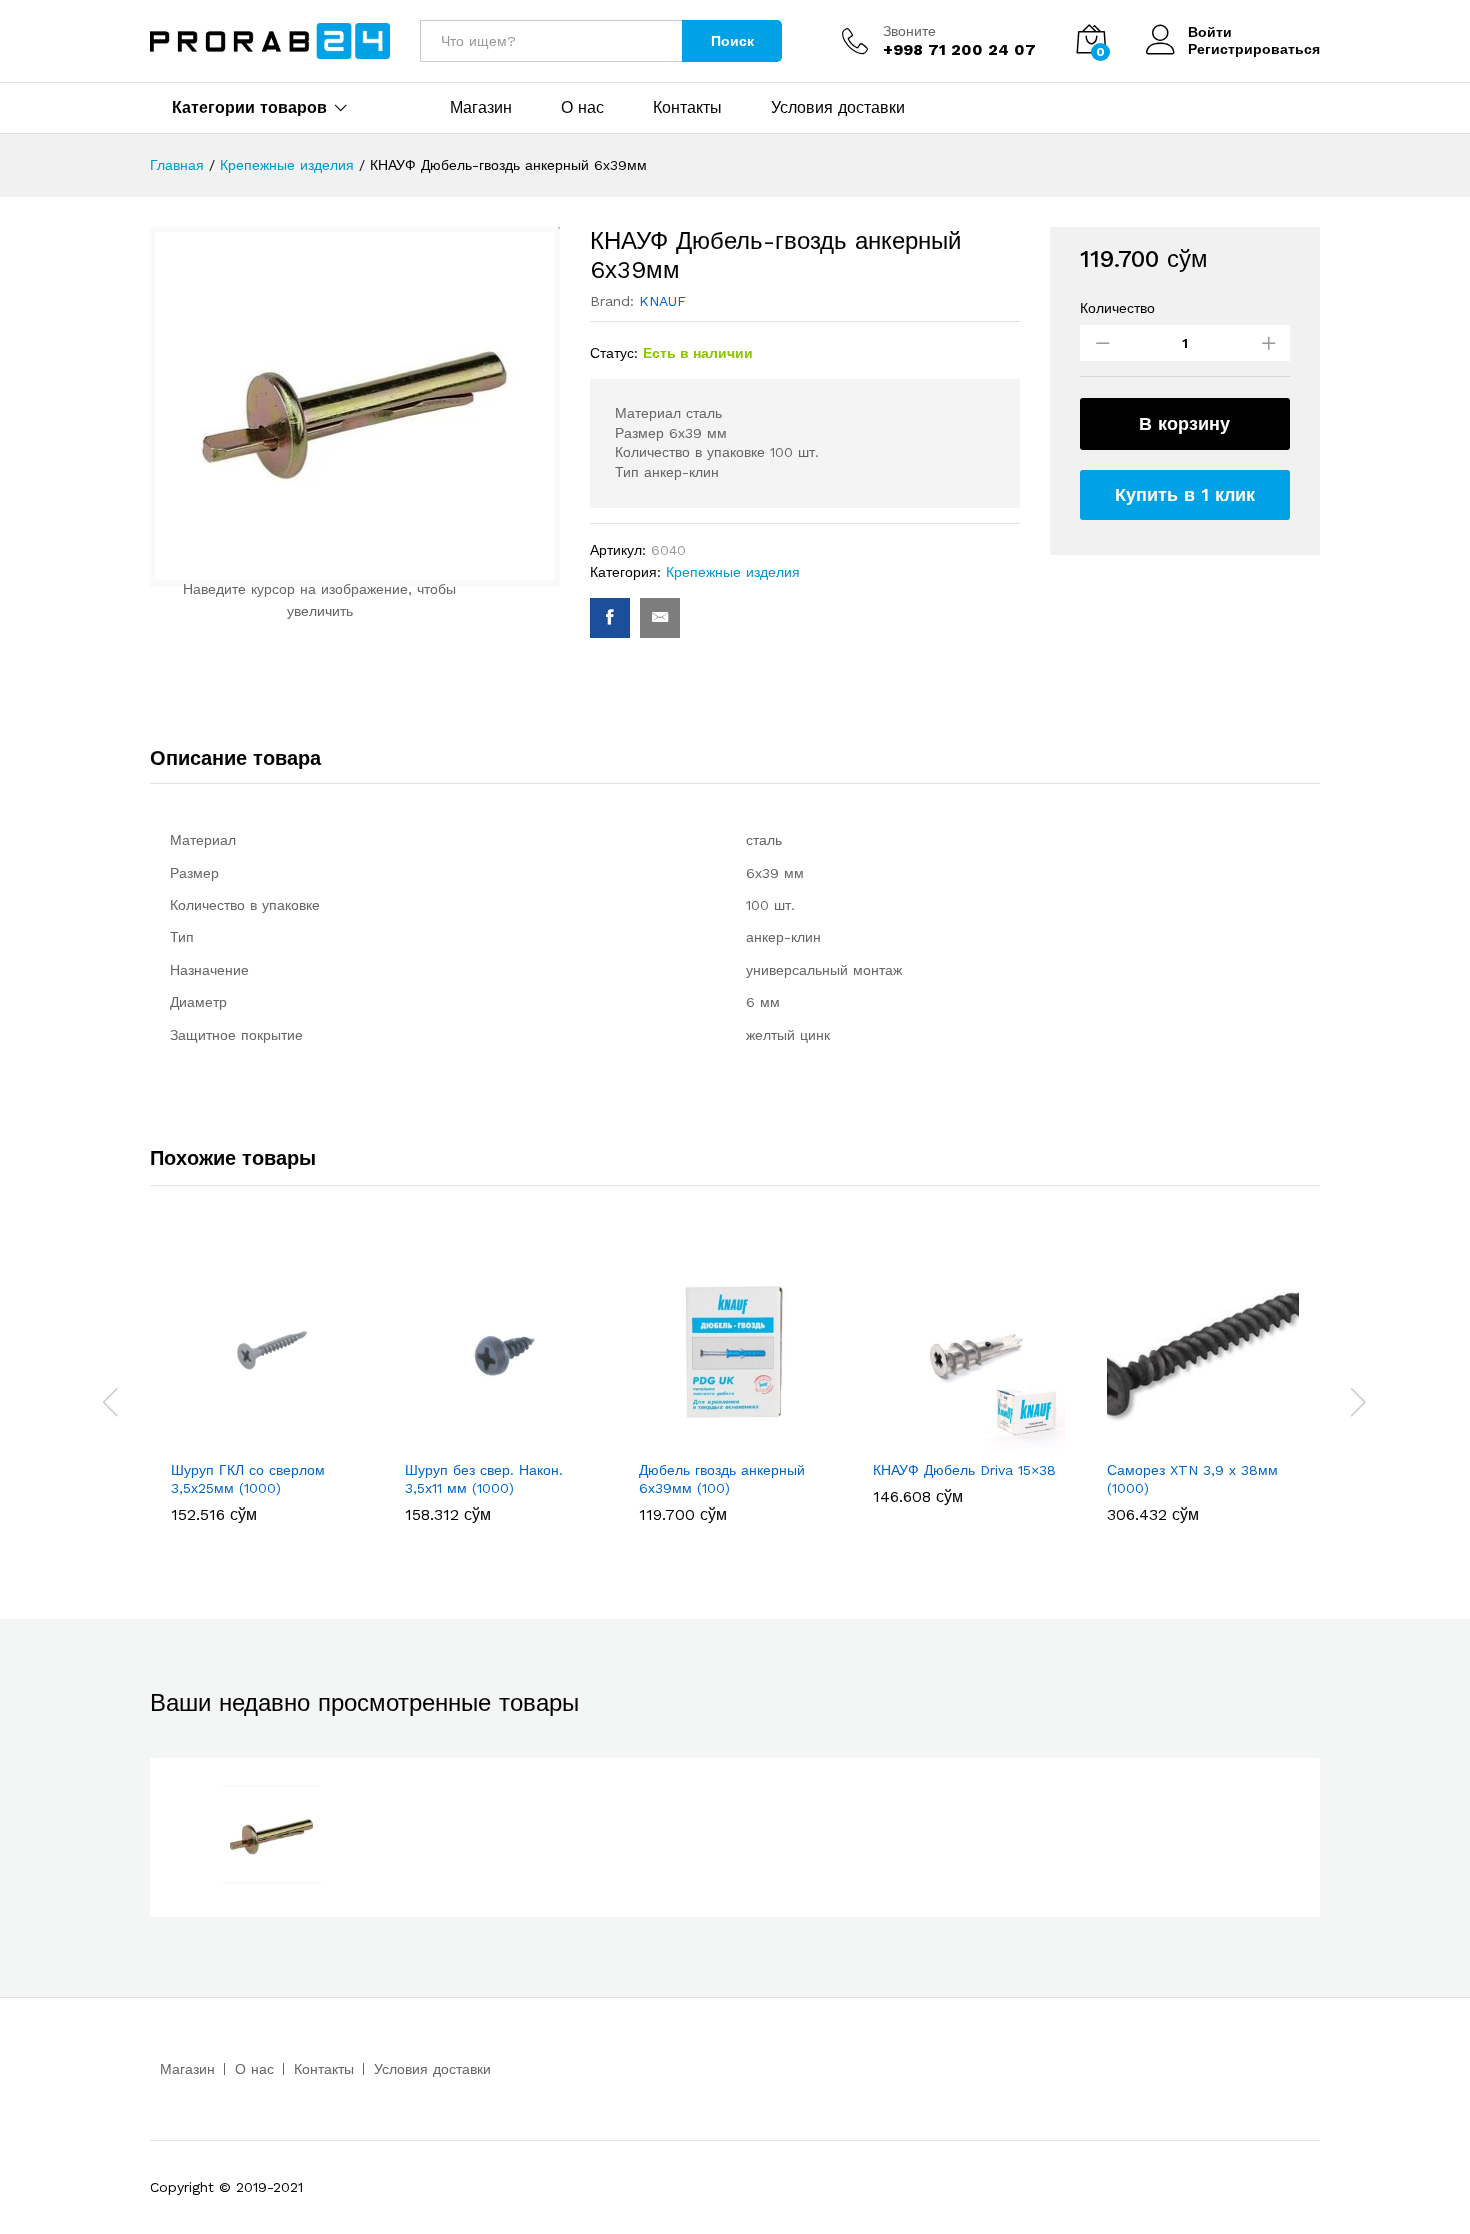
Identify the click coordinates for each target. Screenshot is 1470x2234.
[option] (267, 1389)
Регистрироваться (1254, 49)
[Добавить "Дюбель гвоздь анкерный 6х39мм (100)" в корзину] (712, 1437)
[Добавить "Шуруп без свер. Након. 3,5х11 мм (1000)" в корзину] (478, 1437)
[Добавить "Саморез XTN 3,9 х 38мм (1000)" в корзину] (1180, 1437)
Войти (1210, 32)
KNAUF (662, 301)
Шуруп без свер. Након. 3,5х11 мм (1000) (484, 1479)
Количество (1117, 308)
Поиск (732, 41)
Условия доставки (838, 108)
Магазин (481, 108)
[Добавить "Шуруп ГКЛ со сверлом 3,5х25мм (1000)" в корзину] (244, 1437)
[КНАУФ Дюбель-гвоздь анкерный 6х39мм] (610, 618)
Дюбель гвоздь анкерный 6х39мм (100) (722, 1479)
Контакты (687, 108)
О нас (582, 108)
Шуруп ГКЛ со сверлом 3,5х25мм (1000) (248, 1479)
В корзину (1184, 423)
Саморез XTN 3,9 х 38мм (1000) (1192, 1479)
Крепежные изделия (733, 572)
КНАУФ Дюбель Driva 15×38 (964, 1470)
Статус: (614, 353)
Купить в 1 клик (1185, 494)
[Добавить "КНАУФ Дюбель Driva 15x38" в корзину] (946, 1437)
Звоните (909, 31)
